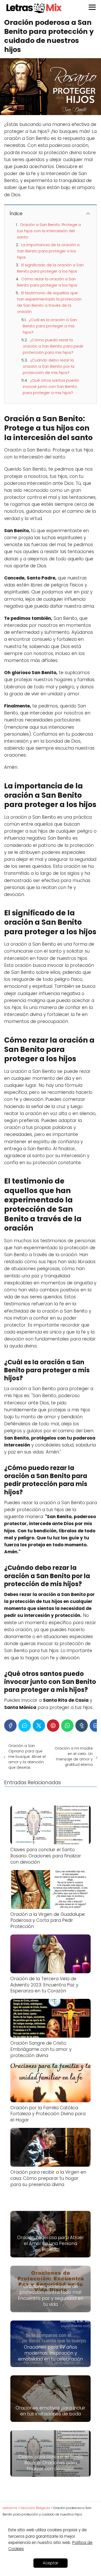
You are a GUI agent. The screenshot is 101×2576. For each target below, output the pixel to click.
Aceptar (51, 2563)
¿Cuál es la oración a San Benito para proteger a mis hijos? (50, 326)
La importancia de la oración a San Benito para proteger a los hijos (48, 251)
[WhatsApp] (67, 1726)
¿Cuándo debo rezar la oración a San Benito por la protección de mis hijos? (49, 366)
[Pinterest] (53, 1726)
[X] (39, 1726)
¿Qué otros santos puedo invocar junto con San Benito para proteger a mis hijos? (51, 386)
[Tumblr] (82, 1726)
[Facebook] (10, 1726)
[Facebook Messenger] (25, 1726)
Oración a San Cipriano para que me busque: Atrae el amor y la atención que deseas (27, 1757)
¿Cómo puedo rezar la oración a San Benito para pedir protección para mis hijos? (53, 346)
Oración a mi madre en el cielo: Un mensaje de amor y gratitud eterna (74, 1756)
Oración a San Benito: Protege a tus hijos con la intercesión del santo (49, 231)
